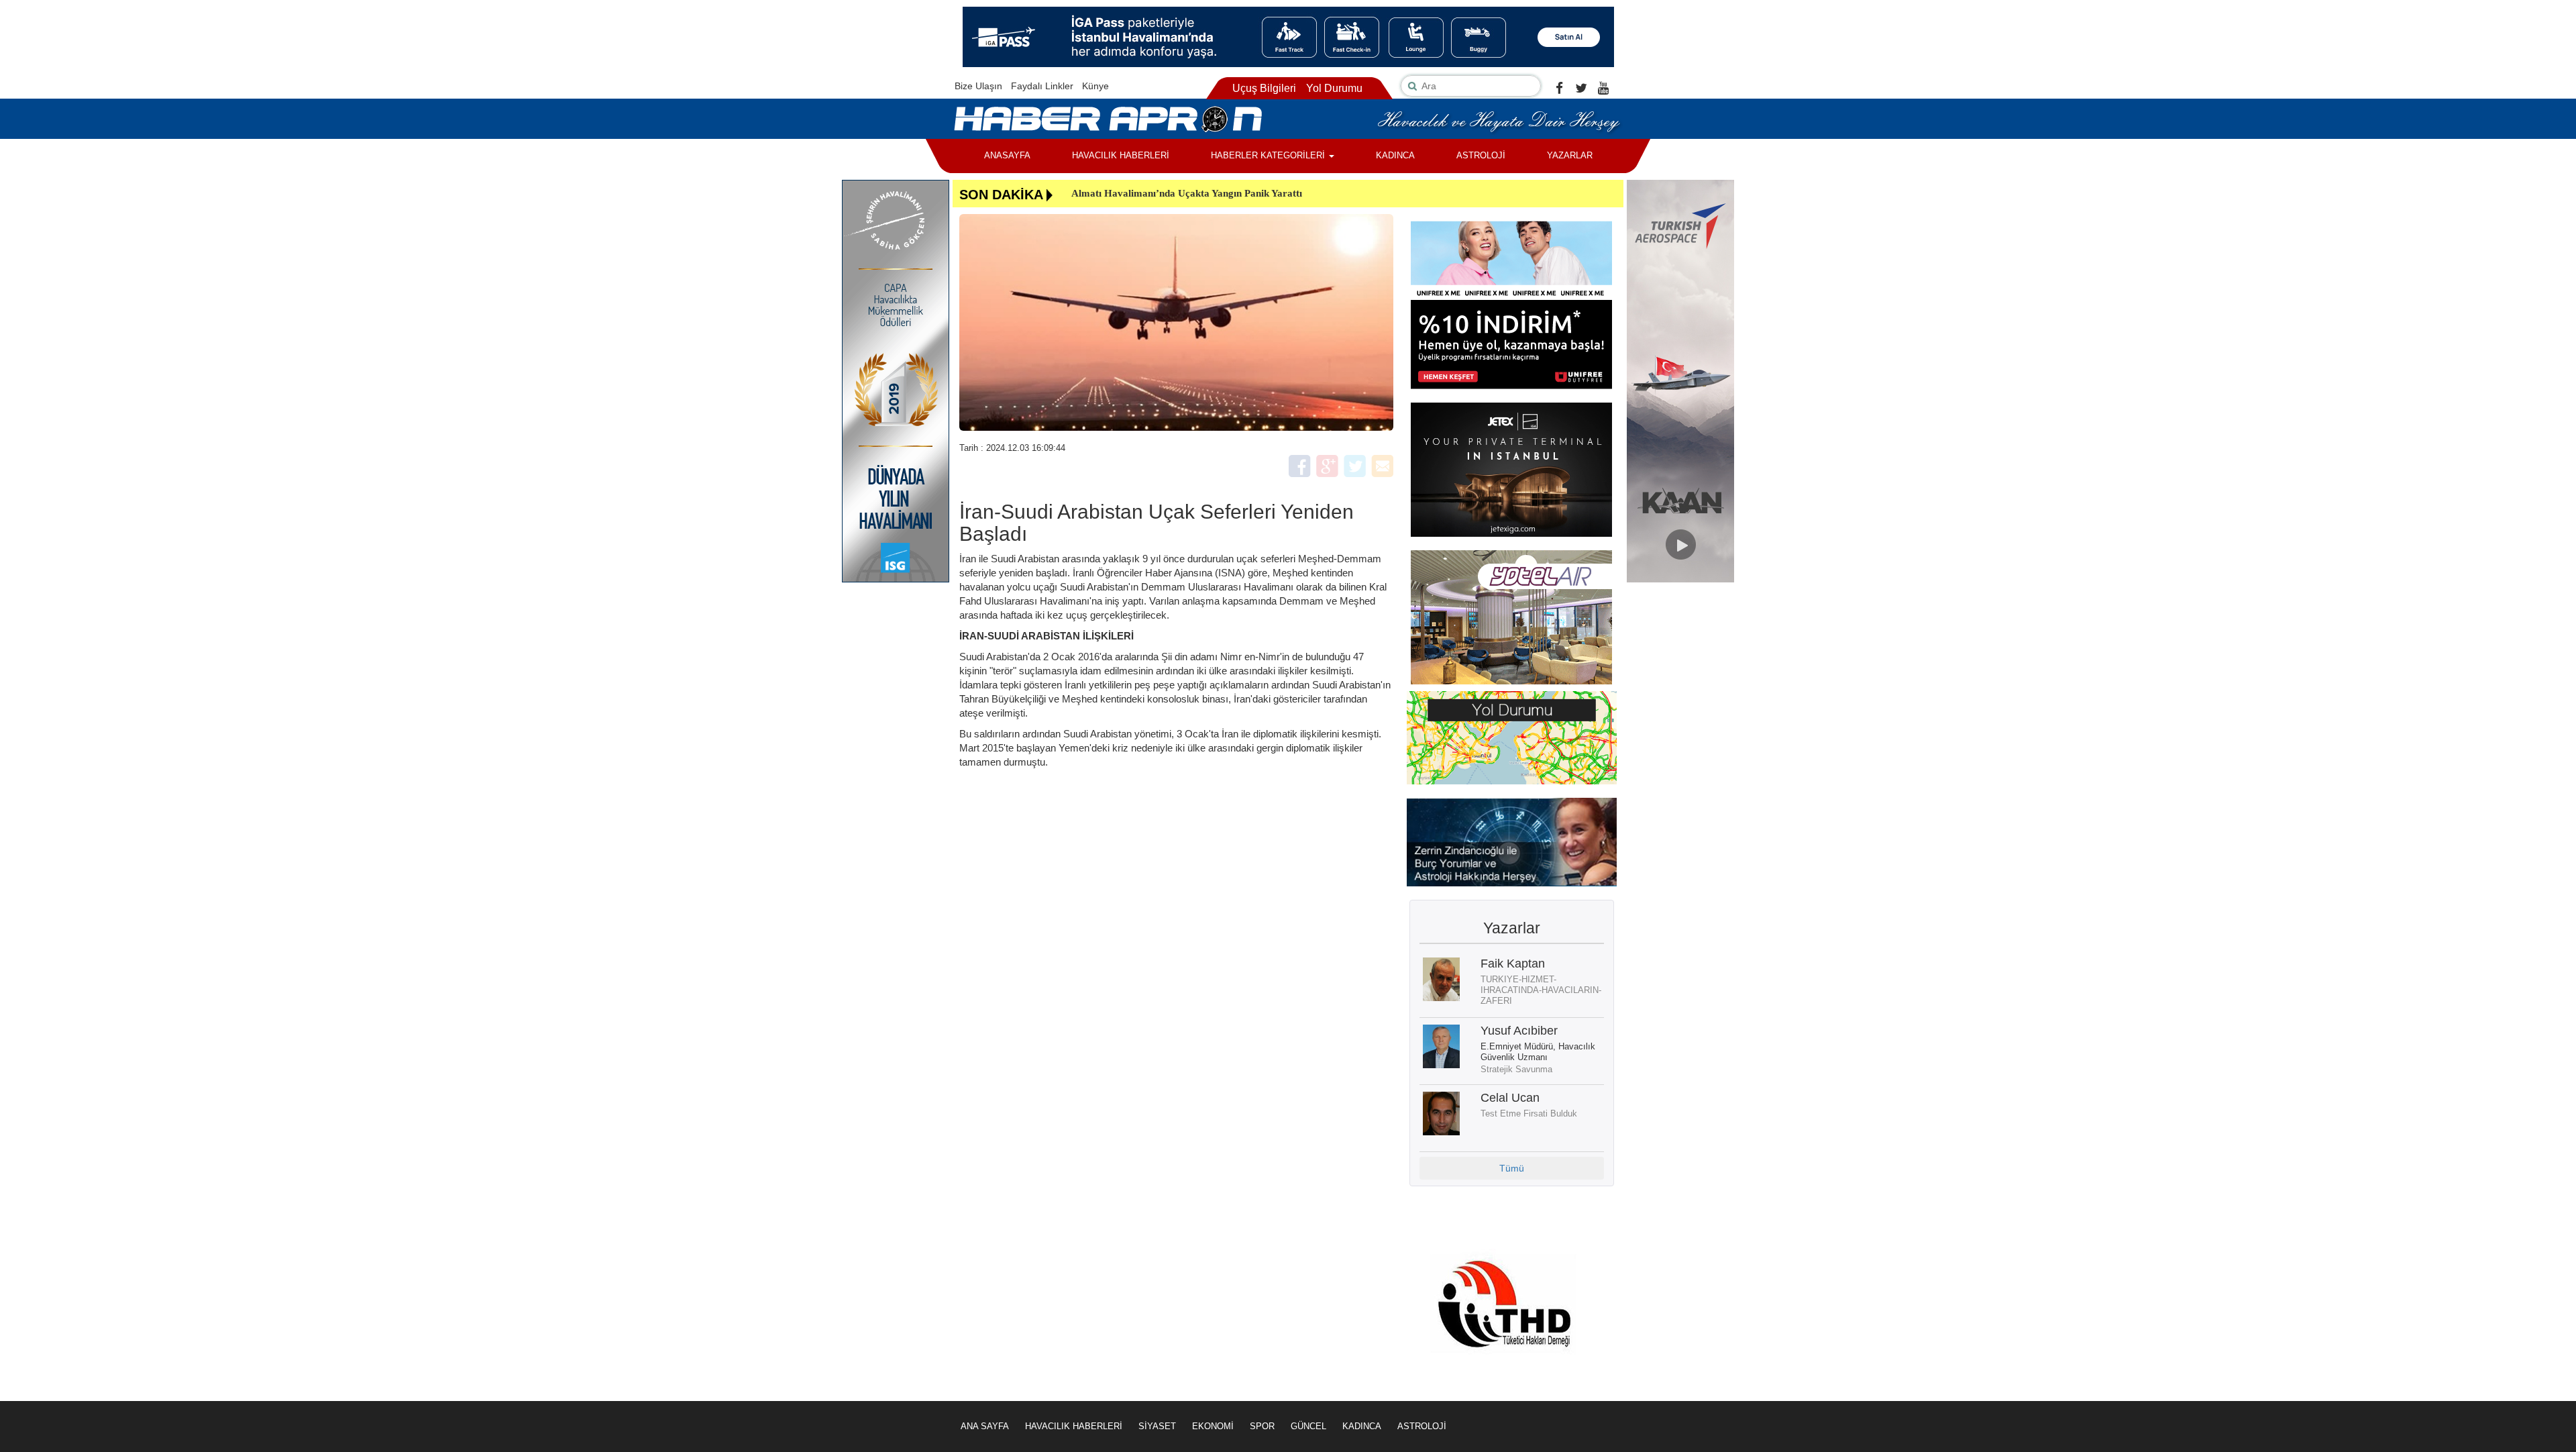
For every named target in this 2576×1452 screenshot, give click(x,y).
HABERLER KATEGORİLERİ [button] (1269, 155)
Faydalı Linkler (1042, 86)
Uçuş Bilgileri (1264, 88)
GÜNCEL (1308, 1426)
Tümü (1512, 1168)
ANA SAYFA (985, 1426)
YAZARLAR (1570, 155)
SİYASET (1157, 1426)
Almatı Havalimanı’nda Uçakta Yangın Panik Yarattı (1187, 193)
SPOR (1262, 1426)
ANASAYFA (1007, 155)
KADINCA (1395, 155)
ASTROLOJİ (1481, 155)
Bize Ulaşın (978, 86)
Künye (1095, 86)
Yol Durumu (1334, 88)
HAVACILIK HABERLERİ (1121, 155)
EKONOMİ (1213, 1426)
